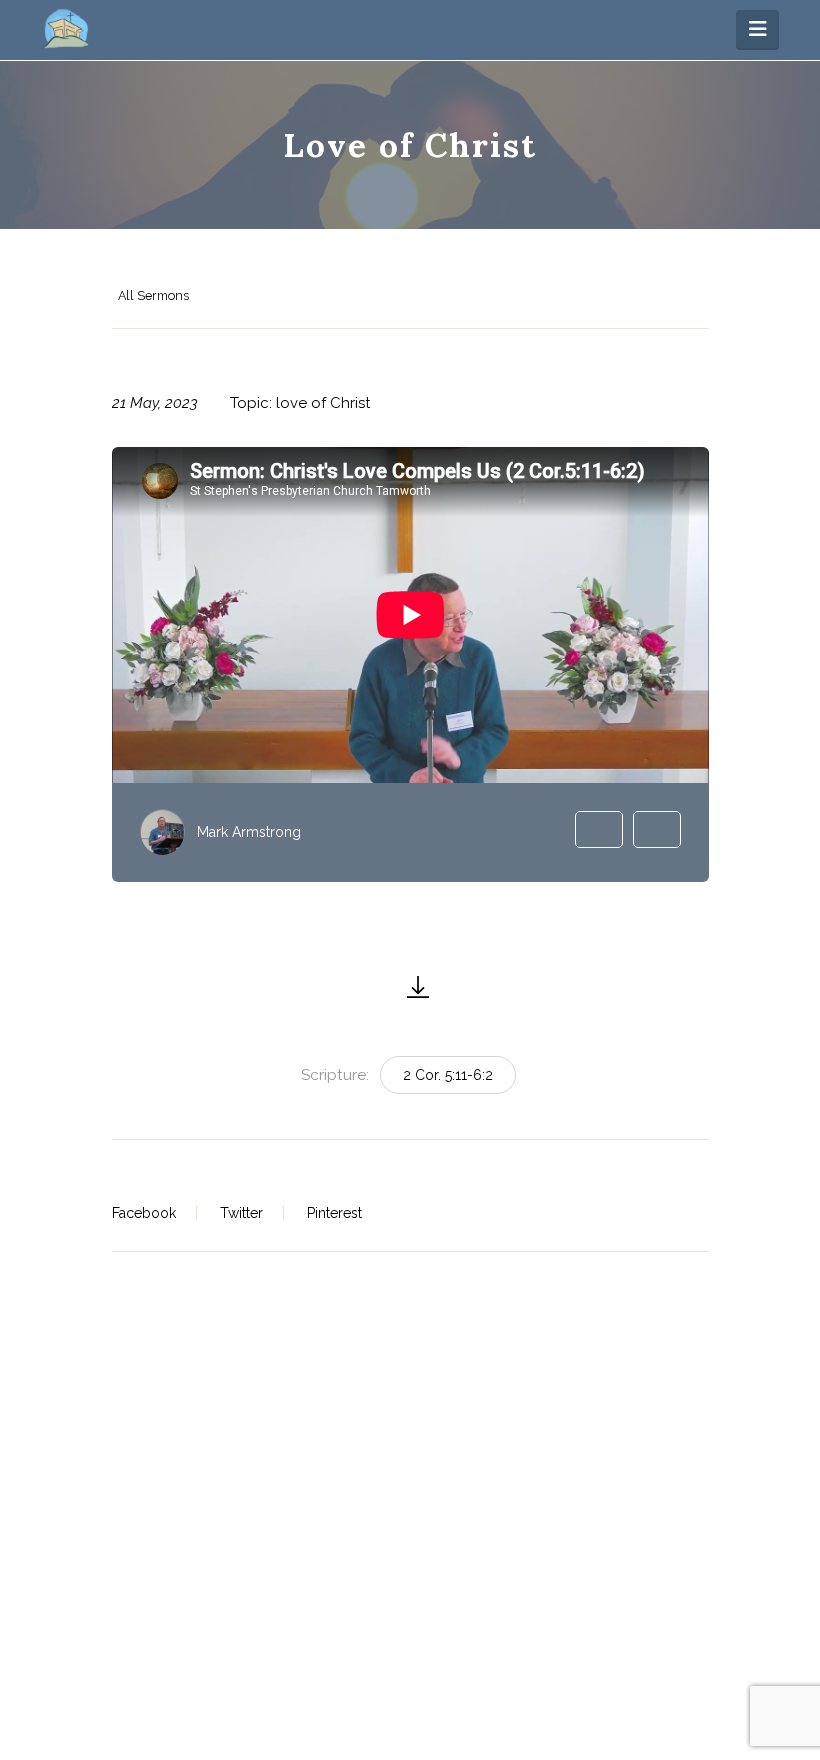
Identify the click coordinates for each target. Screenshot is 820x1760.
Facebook (144, 1213)
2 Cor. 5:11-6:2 (448, 1075)
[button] (757, 29)
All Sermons (153, 295)
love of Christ (323, 403)
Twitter (241, 1213)
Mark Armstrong (249, 832)
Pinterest (334, 1213)
